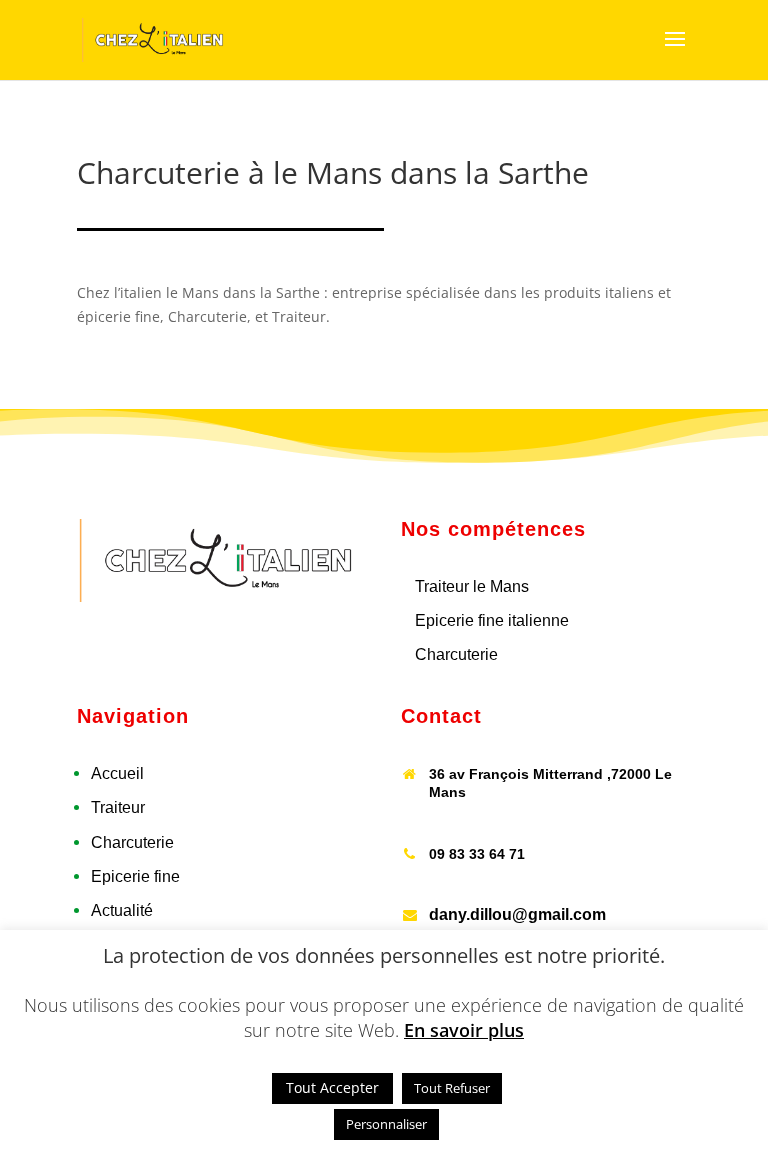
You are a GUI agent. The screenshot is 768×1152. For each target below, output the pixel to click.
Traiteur (118, 807)
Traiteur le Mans (472, 586)
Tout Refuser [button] (452, 1088)
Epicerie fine (135, 876)
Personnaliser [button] (386, 1124)
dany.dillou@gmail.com (517, 914)
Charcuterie (456, 654)
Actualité (122, 910)
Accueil (117, 773)
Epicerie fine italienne (492, 620)
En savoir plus (464, 1030)
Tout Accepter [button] (332, 1087)
